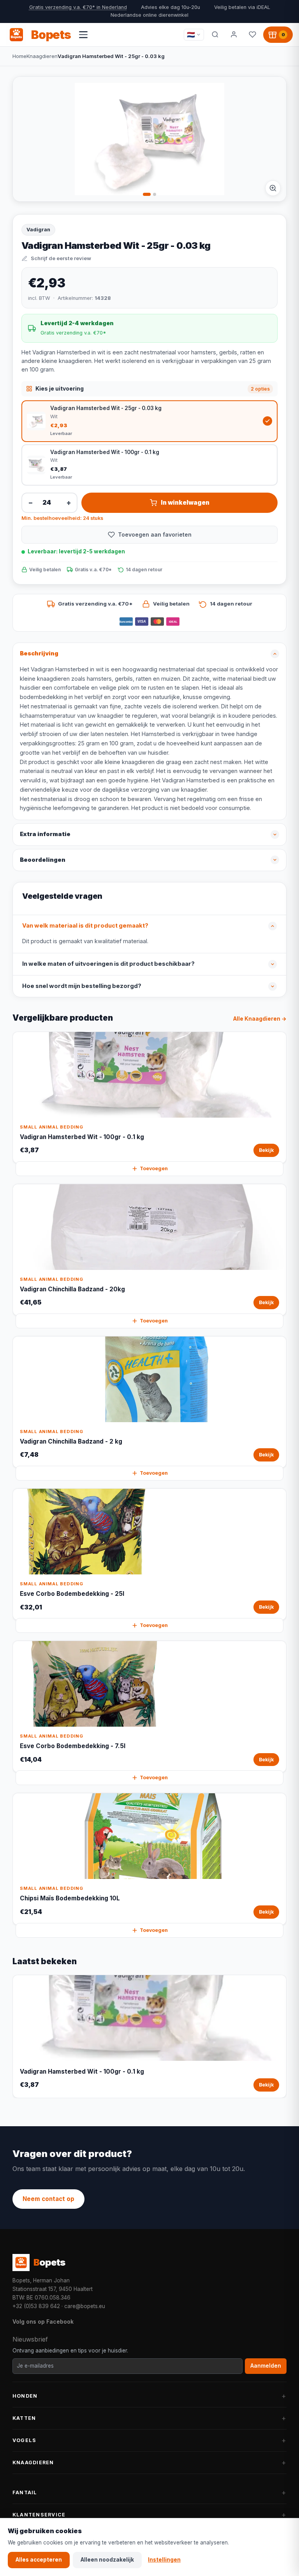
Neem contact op (48, 2199)
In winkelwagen (185, 503)
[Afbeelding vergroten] (273, 188)
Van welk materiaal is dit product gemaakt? (85, 926)
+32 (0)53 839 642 (36, 2306)
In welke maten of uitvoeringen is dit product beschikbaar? (108, 964)
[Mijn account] (234, 35)
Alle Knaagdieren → (260, 1019)
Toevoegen (154, 1168)
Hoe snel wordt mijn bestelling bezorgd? (82, 986)
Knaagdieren (42, 56)
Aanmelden (266, 2366)
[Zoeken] (215, 35)
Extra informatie (45, 834)
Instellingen (164, 2560)
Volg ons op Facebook (43, 2322)
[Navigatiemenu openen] (83, 35)
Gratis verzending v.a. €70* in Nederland (78, 7)
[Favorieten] (252, 35)
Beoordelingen (43, 860)
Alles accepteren (39, 2560)
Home (19, 56)
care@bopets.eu (85, 2306)
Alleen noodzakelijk (107, 2560)
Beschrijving (39, 653)
